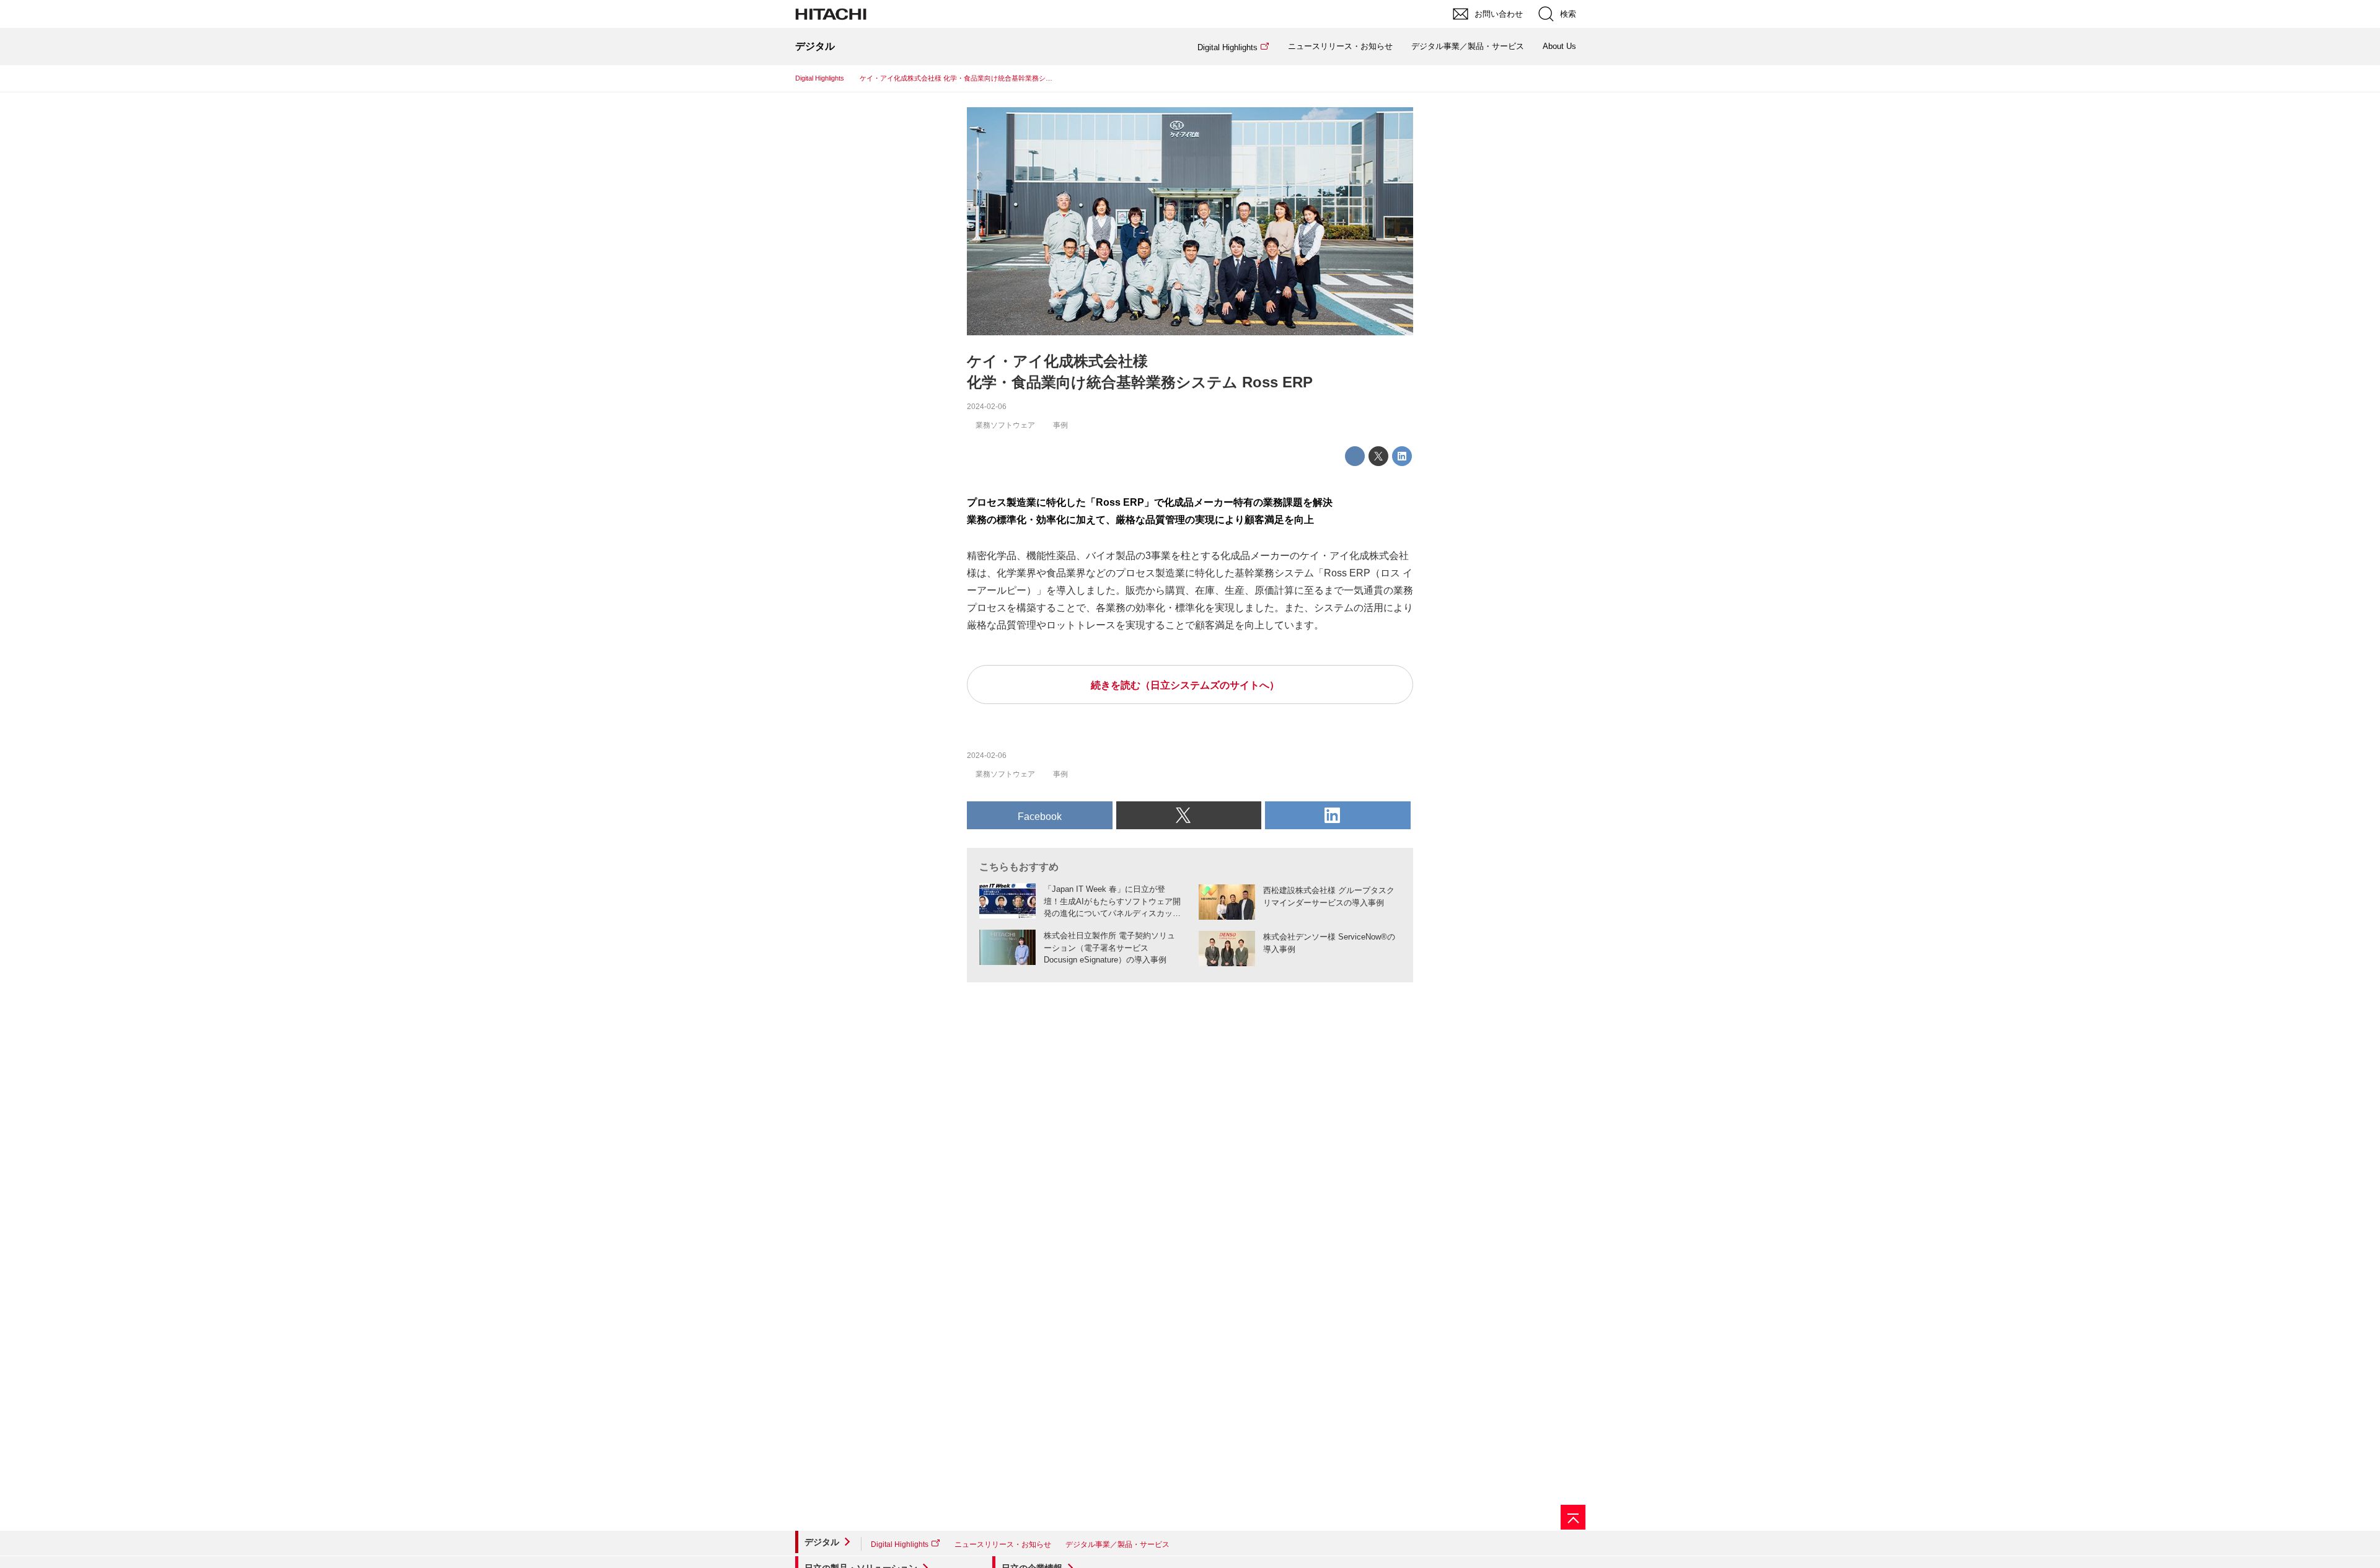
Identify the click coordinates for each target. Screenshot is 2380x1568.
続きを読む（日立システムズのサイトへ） (1185, 685)
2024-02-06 (987, 407)
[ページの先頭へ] (1573, 1517)
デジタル (822, 1542)
